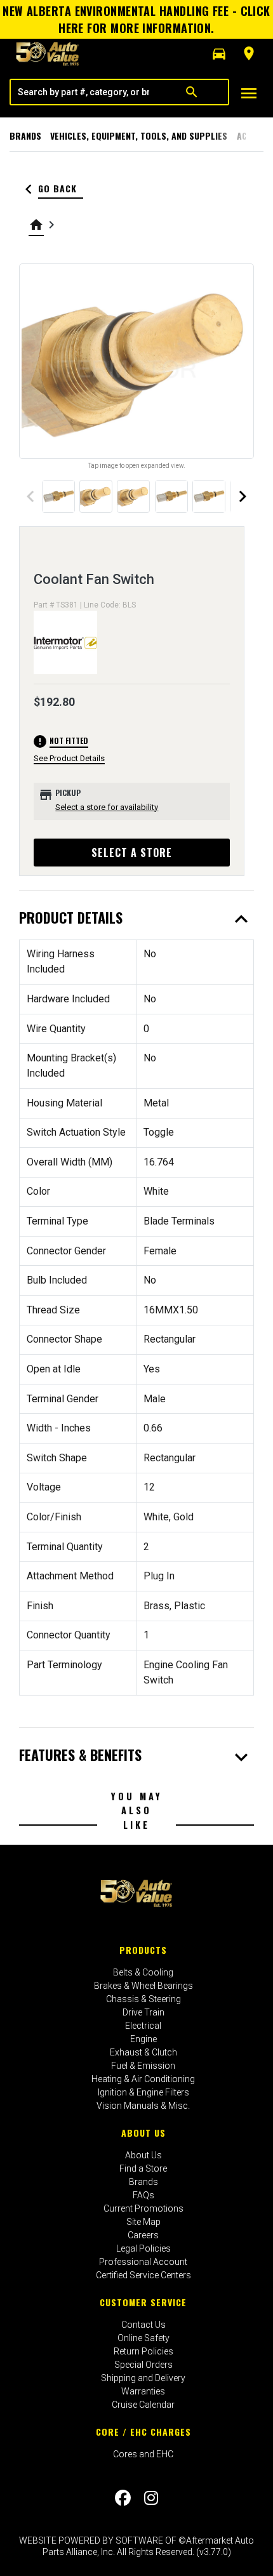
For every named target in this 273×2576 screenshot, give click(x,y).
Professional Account (143, 2262)
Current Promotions (143, 2208)
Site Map (143, 2222)
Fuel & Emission (143, 2066)
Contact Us (143, 2325)
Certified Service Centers (143, 2275)
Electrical (143, 2026)
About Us (143, 2133)
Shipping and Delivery (143, 2378)
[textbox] (83, 92)
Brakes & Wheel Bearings (143, 1986)
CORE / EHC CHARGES (143, 2432)
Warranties (143, 2391)
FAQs (143, 2195)
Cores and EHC (143, 2454)
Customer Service (143, 2302)
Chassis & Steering (143, 1999)
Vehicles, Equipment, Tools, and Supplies (139, 136)
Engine (143, 2039)
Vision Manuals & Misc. (143, 2106)
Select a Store (132, 853)
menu (249, 93)
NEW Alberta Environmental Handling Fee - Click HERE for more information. (136, 19)
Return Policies (143, 2351)
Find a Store (143, 2168)
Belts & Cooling (143, 1972)
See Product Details (69, 758)
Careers (143, 2235)
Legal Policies (143, 2248)
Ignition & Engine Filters (143, 2092)
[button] (219, 54)
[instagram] (151, 2498)
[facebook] (123, 2498)
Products (143, 1950)
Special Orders (143, 2365)
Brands (25, 136)
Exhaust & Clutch (143, 2052)
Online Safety (143, 2338)
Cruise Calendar (143, 2405)
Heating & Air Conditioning (143, 2079)
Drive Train (143, 2012)
